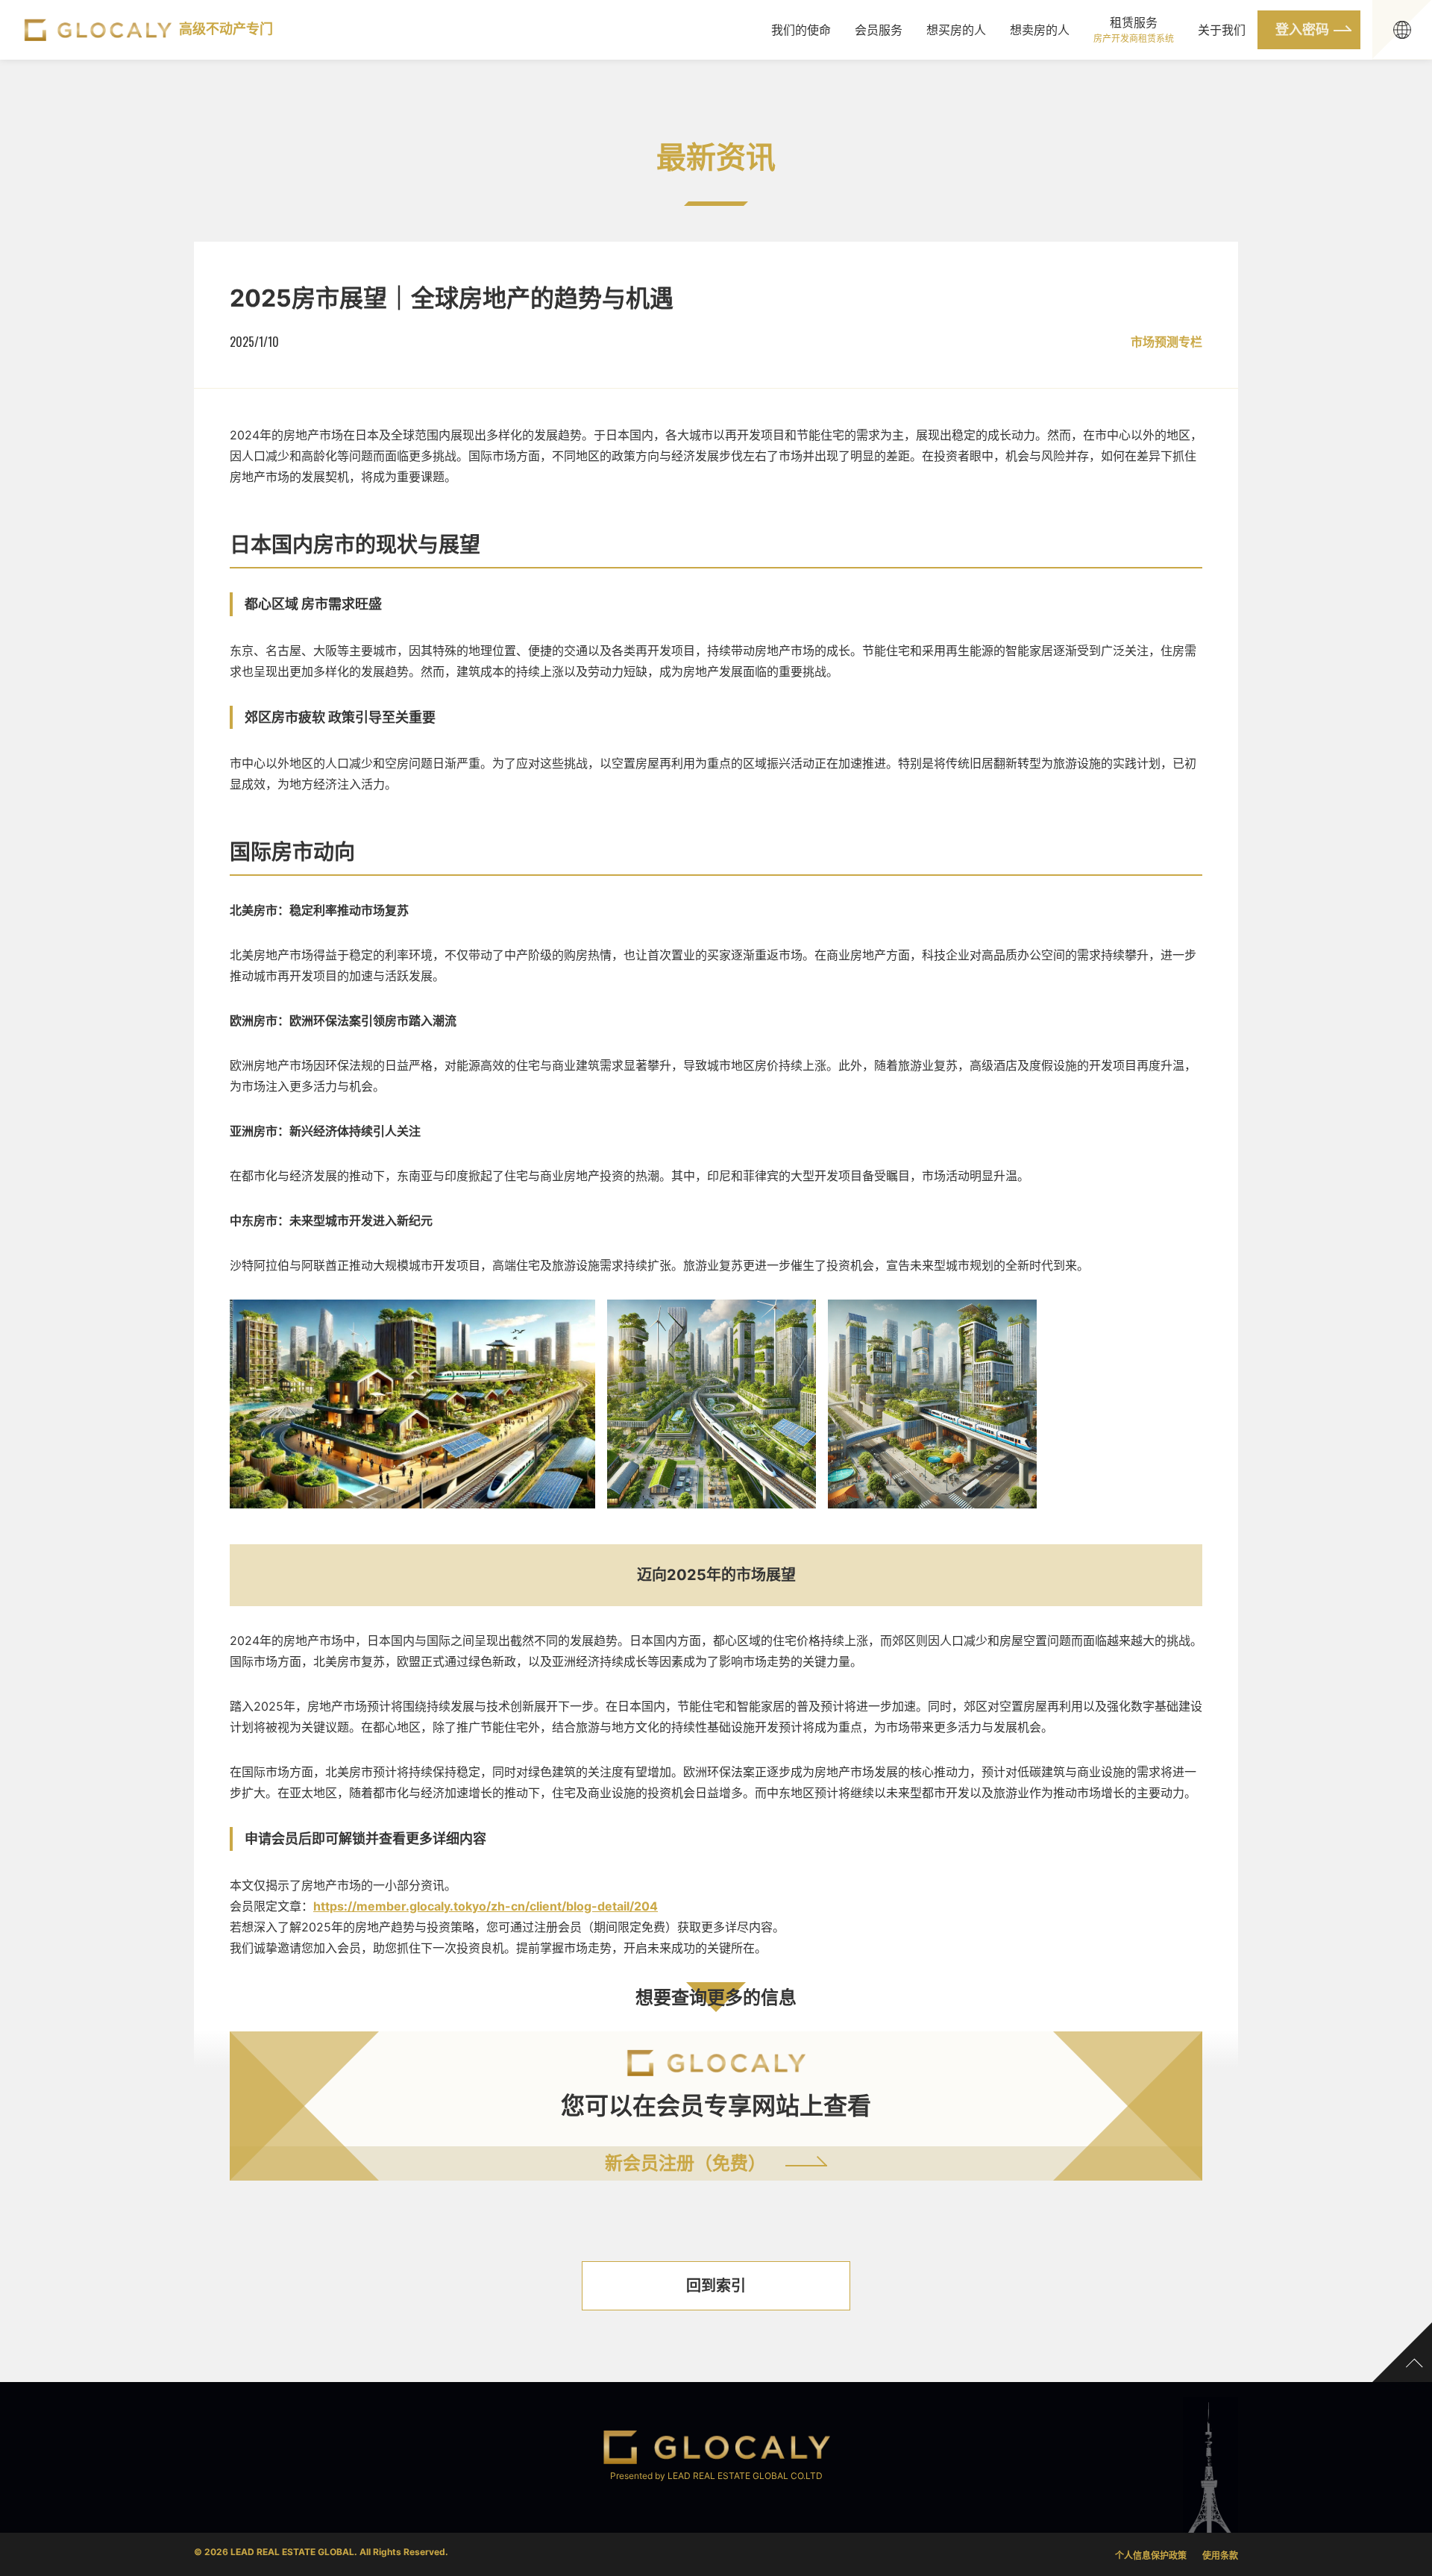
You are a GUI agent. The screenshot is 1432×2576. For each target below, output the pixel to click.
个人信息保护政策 (1151, 2555)
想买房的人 (956, 30)
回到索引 (716, 2286)
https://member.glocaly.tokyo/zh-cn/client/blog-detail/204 (486, 1906)
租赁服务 (1134, 29)
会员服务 (879, 30)
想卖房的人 (1040, 30)
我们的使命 (801, 30)
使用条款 (1220, 2555)
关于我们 (1222, 30)
